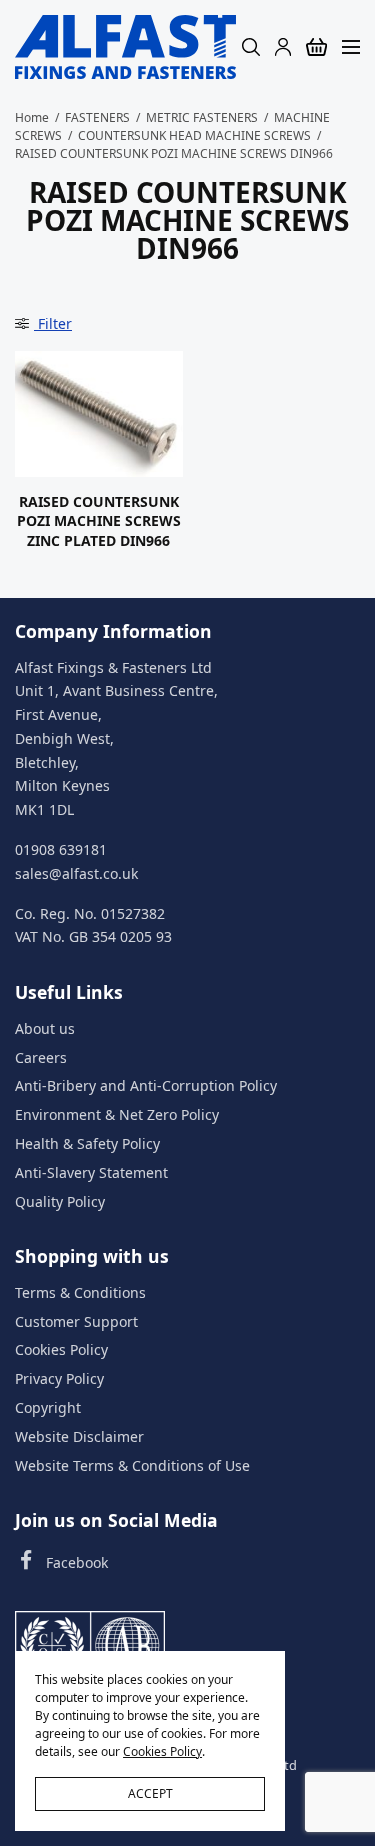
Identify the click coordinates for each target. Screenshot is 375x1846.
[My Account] (283, 47)
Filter (53, 323)
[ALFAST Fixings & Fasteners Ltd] (125, 47)
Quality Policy (60, 1201)
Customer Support (76, 1321)
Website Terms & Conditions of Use (132, 1465)
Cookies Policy (61, 1350)
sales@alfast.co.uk (76, 873)
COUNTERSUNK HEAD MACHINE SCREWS (194, 135)
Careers (41, 1057)
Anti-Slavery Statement (91, 1172)
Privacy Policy (59, 1379)
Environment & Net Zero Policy (117, 1115)
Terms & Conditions (80, 1292)
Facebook (77, 1562)
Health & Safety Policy (87, 1143)
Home (32, 117)
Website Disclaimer (79, 1436)
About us (45, 1028)
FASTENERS (97, 117)
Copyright (48, 1407)
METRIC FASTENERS (202, 117)
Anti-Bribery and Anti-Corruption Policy (146, 1086)
